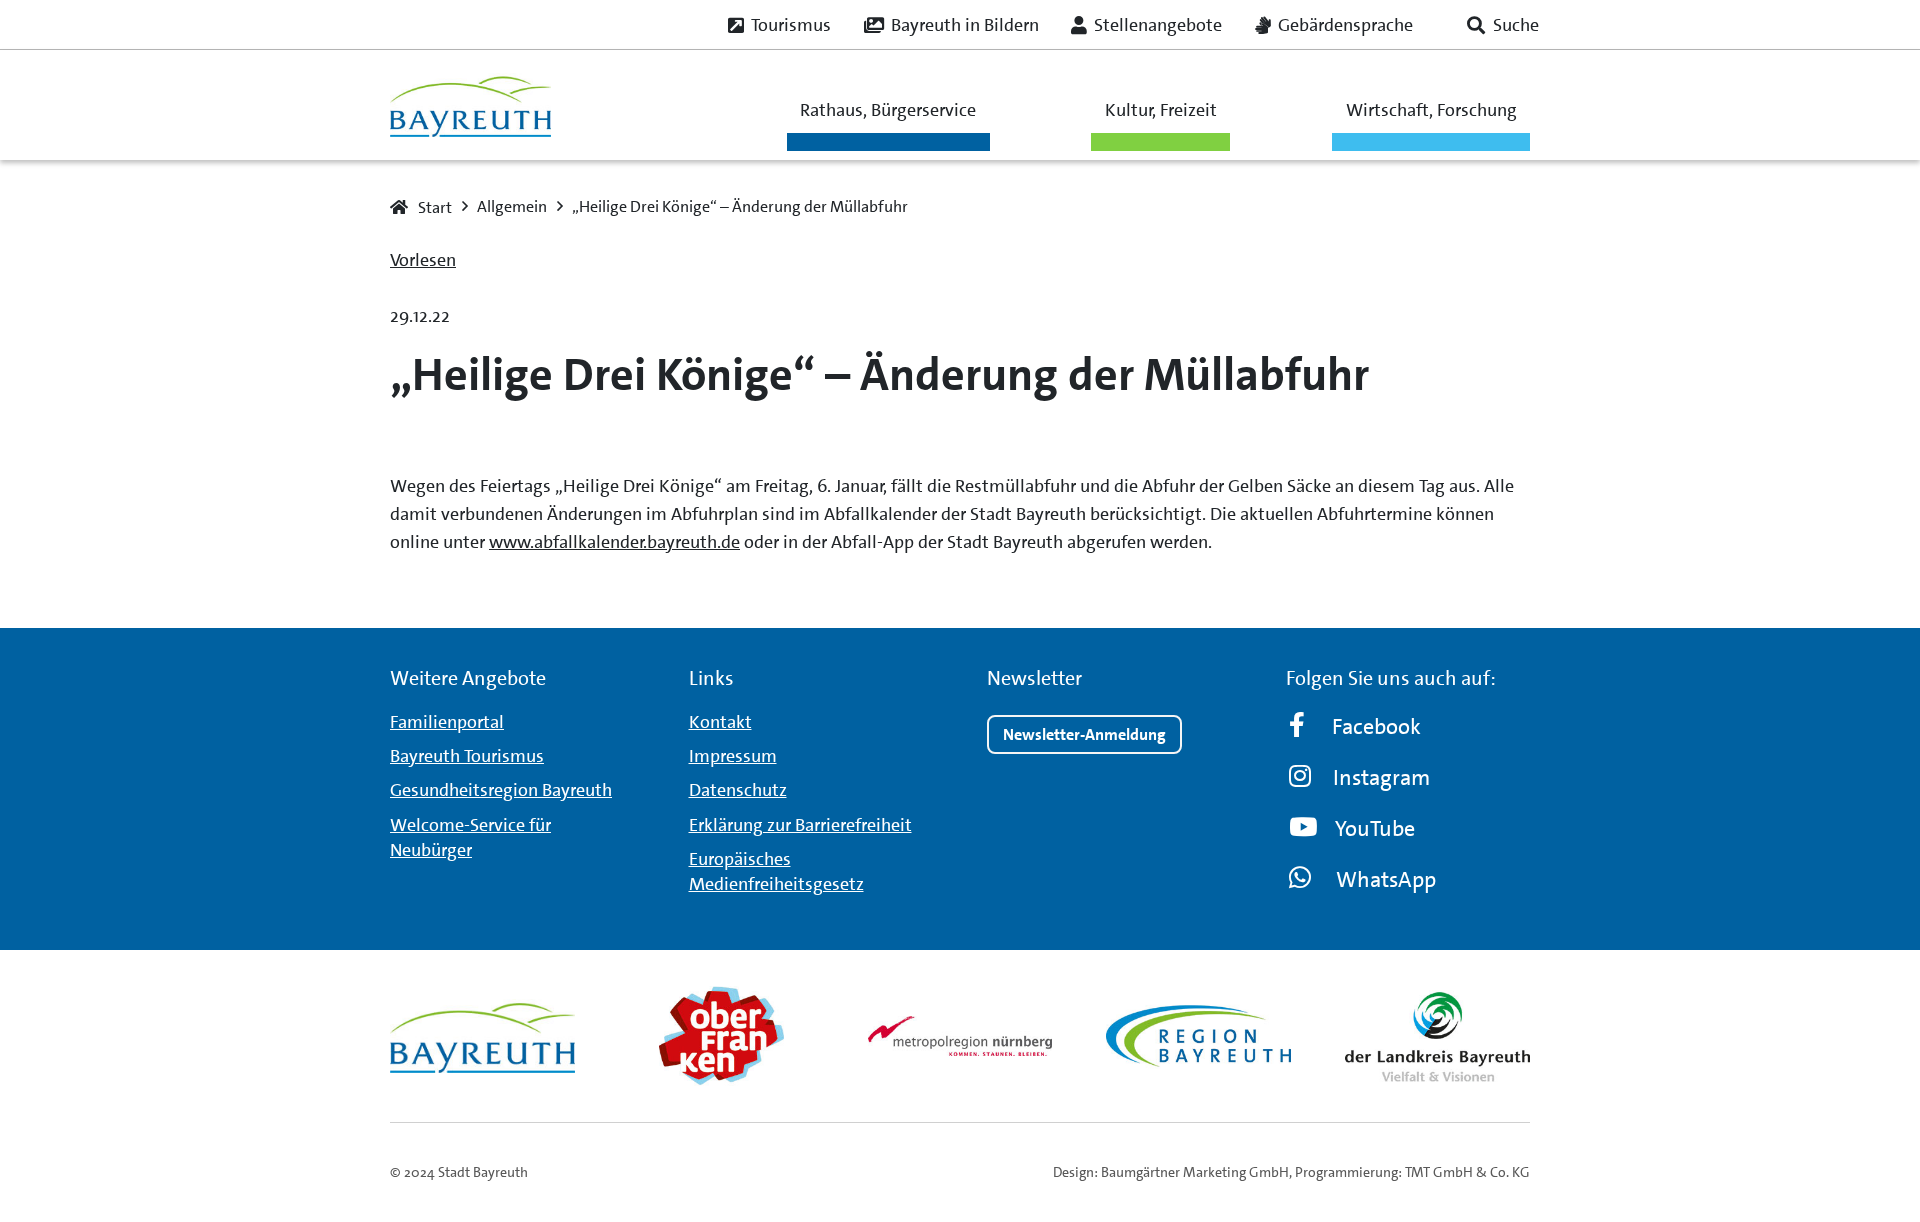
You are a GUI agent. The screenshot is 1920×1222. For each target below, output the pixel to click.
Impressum (733, 756)
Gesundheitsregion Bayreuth (501, 790)
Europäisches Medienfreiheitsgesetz (776, 871)
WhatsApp (1386, 879)
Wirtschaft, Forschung (1431, 110)
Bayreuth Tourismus (467, 756)
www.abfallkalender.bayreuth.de (614, 542)
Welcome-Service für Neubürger (470, 837)
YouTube (1375, 828)
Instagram (1381, 777)
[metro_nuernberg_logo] (960, 1035)
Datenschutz (738, 790)
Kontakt (720, 722)
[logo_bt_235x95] (470, 105)
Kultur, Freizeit (1161, 110)
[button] (1503, 25)
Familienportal (447, 722)
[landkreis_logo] (1437, 1036)
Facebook (1376, 726)
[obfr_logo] (721, 1036)
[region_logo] (1198, 1036)
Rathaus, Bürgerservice (888, 110)
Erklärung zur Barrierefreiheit (800, 825)
